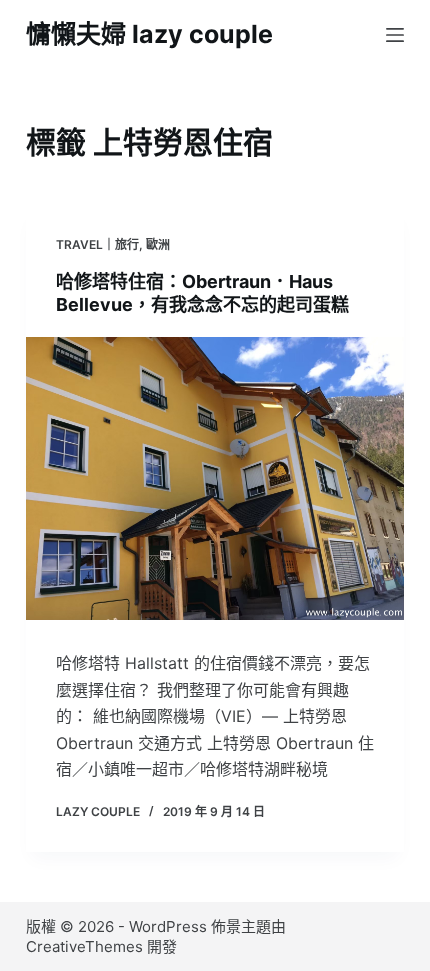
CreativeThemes (84, 946)
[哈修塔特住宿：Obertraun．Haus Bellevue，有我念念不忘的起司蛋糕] (215, 479)
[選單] (395, 35)
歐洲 (158, 244)
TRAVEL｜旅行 (97, 244)
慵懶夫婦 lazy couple (149, 34)
